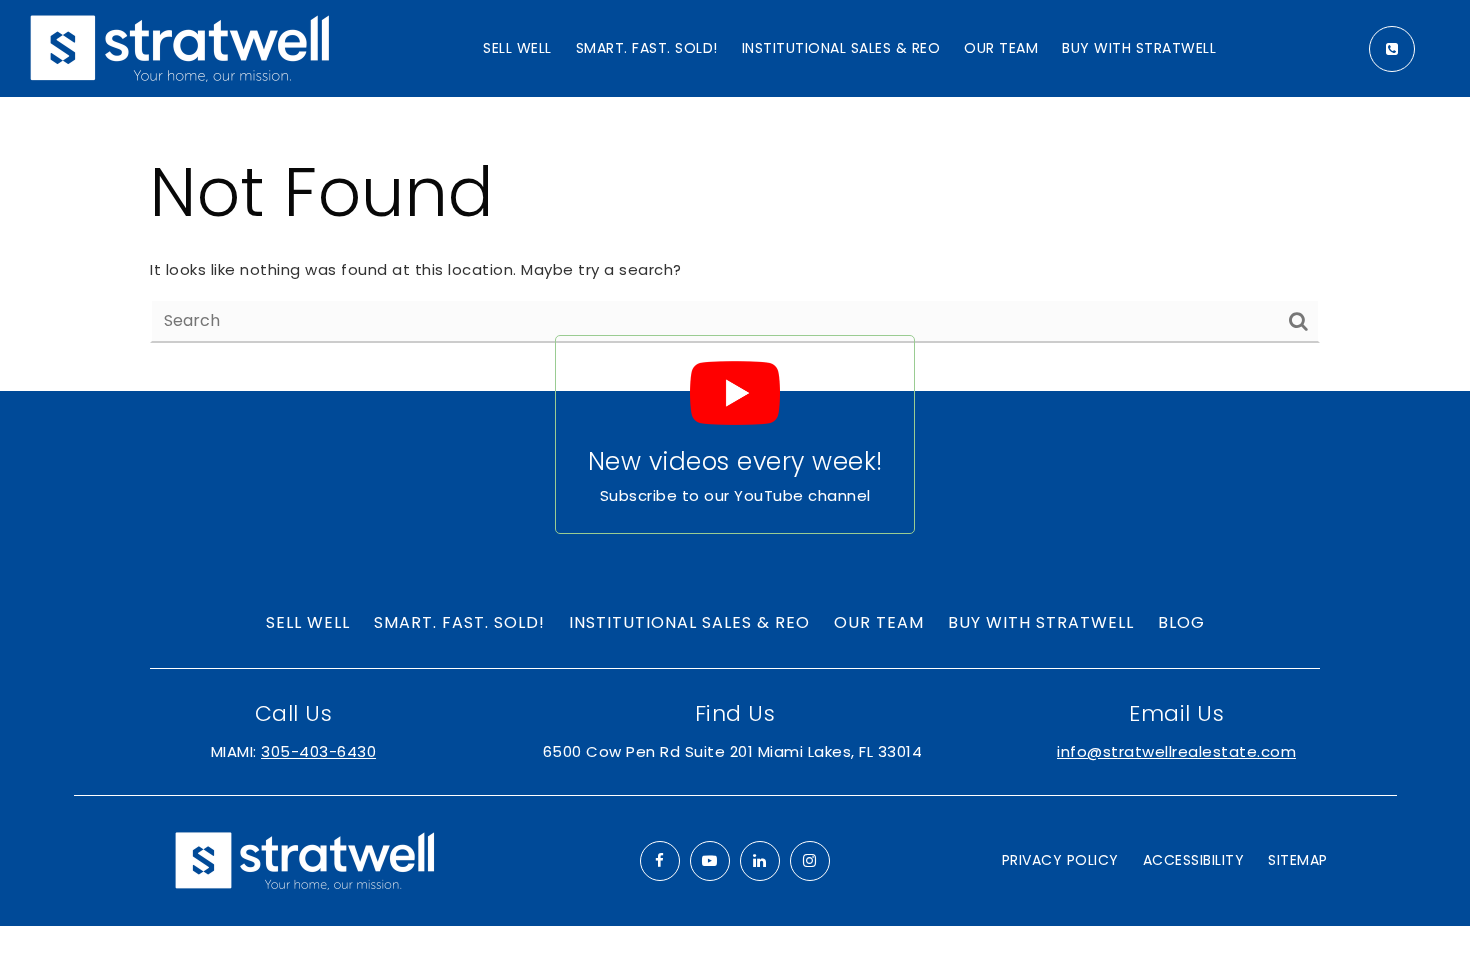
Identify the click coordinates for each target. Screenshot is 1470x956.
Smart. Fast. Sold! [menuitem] (647, 48)
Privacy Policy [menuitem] (1060, 860)
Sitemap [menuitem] (1298, 860)
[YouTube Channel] (710, 861)
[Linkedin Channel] (760, 861)
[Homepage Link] (180, 47)
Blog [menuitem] (1181, 622)
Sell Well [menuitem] (517, 48)
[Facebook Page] (660, 861)
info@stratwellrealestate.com (1176, 751)
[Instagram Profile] (810, 861)
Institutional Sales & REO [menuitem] (841, 48)
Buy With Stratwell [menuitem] (1139, 48)
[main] (735, 244)
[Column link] (735, 434)
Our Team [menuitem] (1001, 48)
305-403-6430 (318, 751)
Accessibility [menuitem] (1194, 860)
